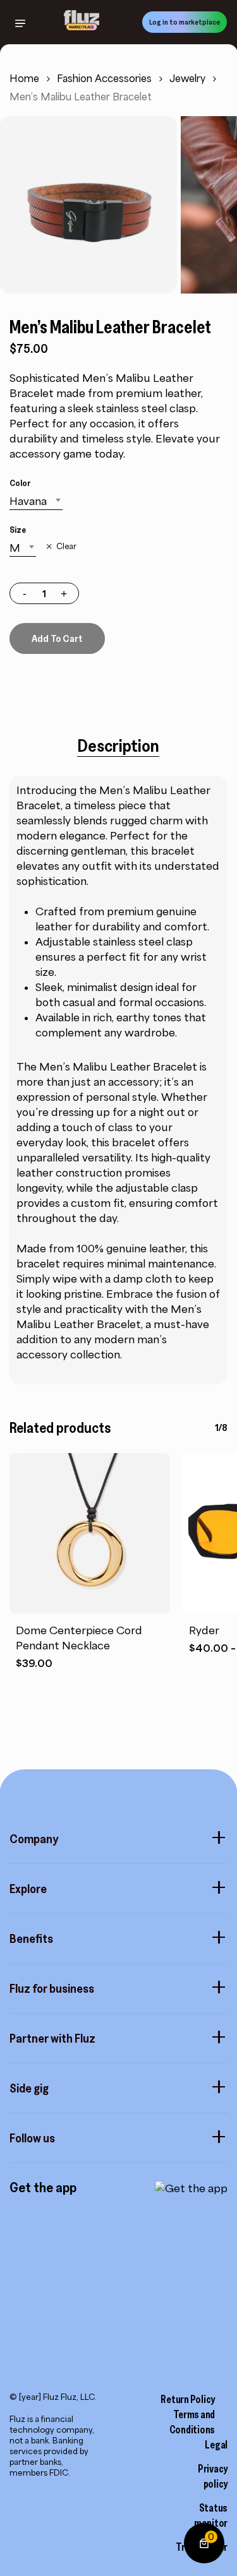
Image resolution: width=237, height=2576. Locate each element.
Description (118, 745)
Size (18, 530)
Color (20, 483)
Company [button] (34, 1839)
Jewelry (187, 79)
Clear (66, 547)
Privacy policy (213, 2476)
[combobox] (36, 501)
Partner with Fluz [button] (52, 2038)
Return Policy (188, 2399)
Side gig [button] (29, 2088)
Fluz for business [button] (52, 1988)
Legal (216, 2445)
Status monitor (211, 2515)
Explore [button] (28, 1889)
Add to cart (57, 638)
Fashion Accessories (104, 79)
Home (24, 79)
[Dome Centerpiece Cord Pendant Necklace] (90, 1533)
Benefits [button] (31, 1938)
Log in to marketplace (185, 22)
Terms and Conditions (192, 2422)
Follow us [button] (32, 2138)
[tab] (118, 745)
